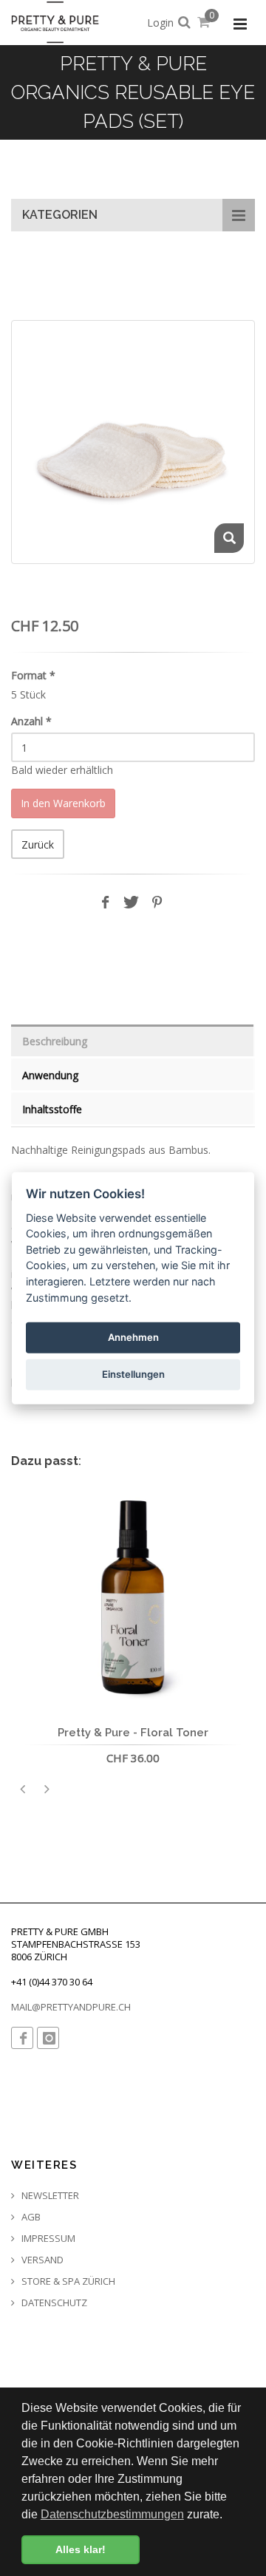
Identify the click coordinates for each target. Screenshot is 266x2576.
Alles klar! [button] (81, 2549)
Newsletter (49, 2196)
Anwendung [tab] (50, 1075)
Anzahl (31, 721)
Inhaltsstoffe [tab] (52, 1109)
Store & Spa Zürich (67, 2281)
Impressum (47, 2239)
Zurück (38, 844)
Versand (41, 2260)
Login (160, 23)
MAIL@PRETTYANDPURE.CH (71, 2007)
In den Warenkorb (63, 803)
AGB (30, 2217)
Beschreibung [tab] (55, 1041)
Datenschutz (53, 2303)
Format (33, 675)
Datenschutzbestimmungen (112, 2514)
